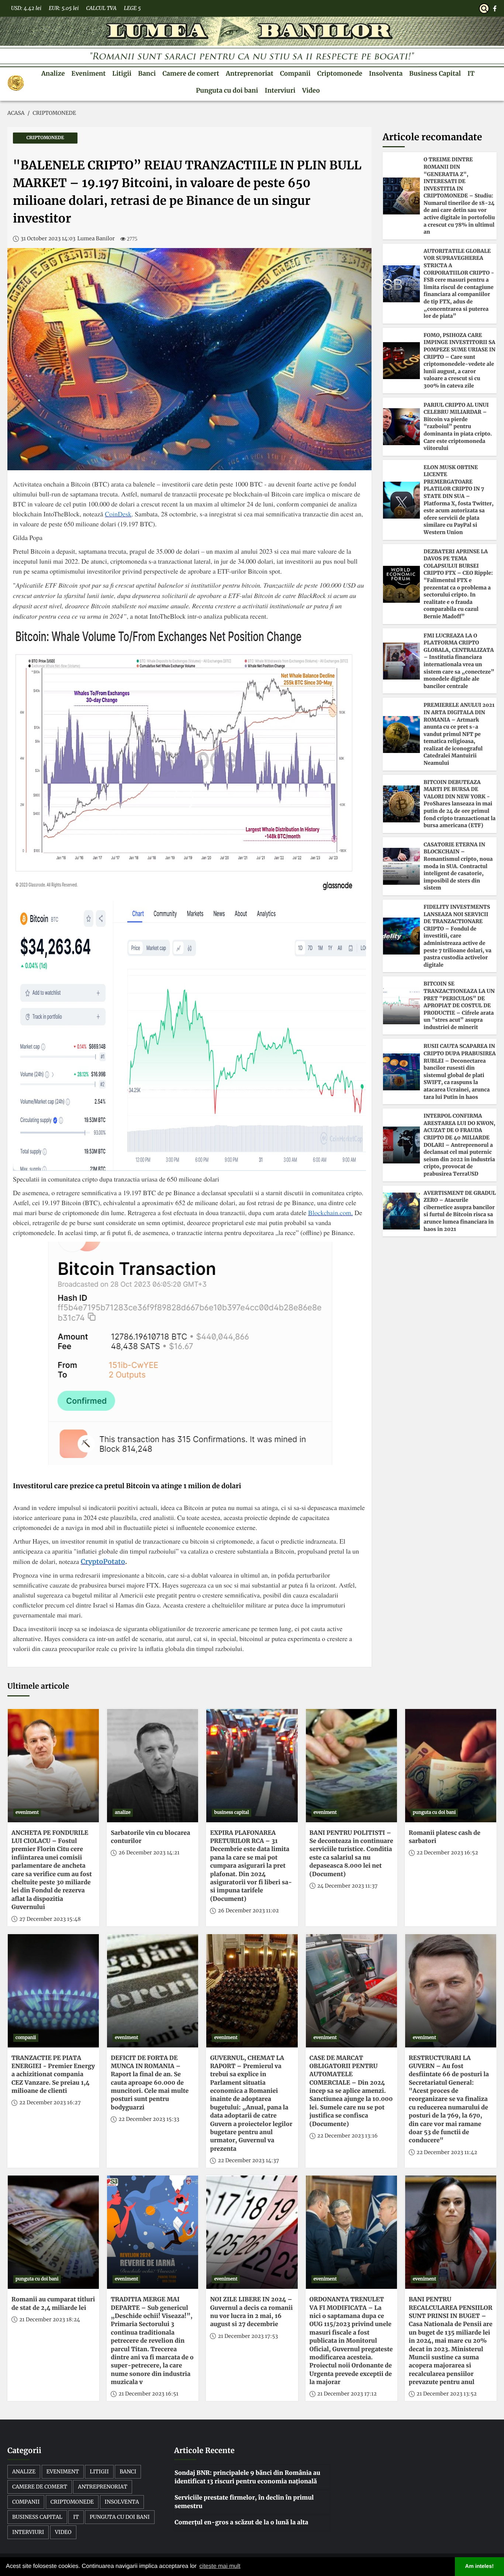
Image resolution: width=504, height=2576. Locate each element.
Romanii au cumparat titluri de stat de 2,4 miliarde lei (53, 2304)
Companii (295, 73)
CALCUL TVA (101, 8)
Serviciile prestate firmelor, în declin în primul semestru (244, 2502)
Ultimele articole (38, 1686)
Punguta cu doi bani (227, 90)
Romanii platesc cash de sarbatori (445, 1837)
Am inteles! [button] (480, 2566)
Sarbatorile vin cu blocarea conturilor (150, 1837)
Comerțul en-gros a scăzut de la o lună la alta (241, 2522)
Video (311, 90)
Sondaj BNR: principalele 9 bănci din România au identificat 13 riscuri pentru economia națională (247, 2477)
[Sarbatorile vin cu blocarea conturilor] (153, 1766)
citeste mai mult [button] (220, 2566)
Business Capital (435, 73)
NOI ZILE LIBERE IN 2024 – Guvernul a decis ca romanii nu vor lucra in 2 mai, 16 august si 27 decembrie (251, 2312)
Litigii (122, 73)
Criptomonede (340, 73)
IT (471, 73)
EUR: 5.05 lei (64, 8)
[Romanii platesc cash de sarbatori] (451, 1766)
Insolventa (386, 73)
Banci (147, 73)
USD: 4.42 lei (26, 8)
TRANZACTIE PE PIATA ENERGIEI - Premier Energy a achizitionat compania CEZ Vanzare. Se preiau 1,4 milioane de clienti (53, 2075)
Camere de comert (191, 73)
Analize (53, 73)
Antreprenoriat (250, 73)
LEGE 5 (132, 8)
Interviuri (280, 90)
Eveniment (89, 73)
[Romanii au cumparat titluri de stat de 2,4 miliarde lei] (53, 2232)
